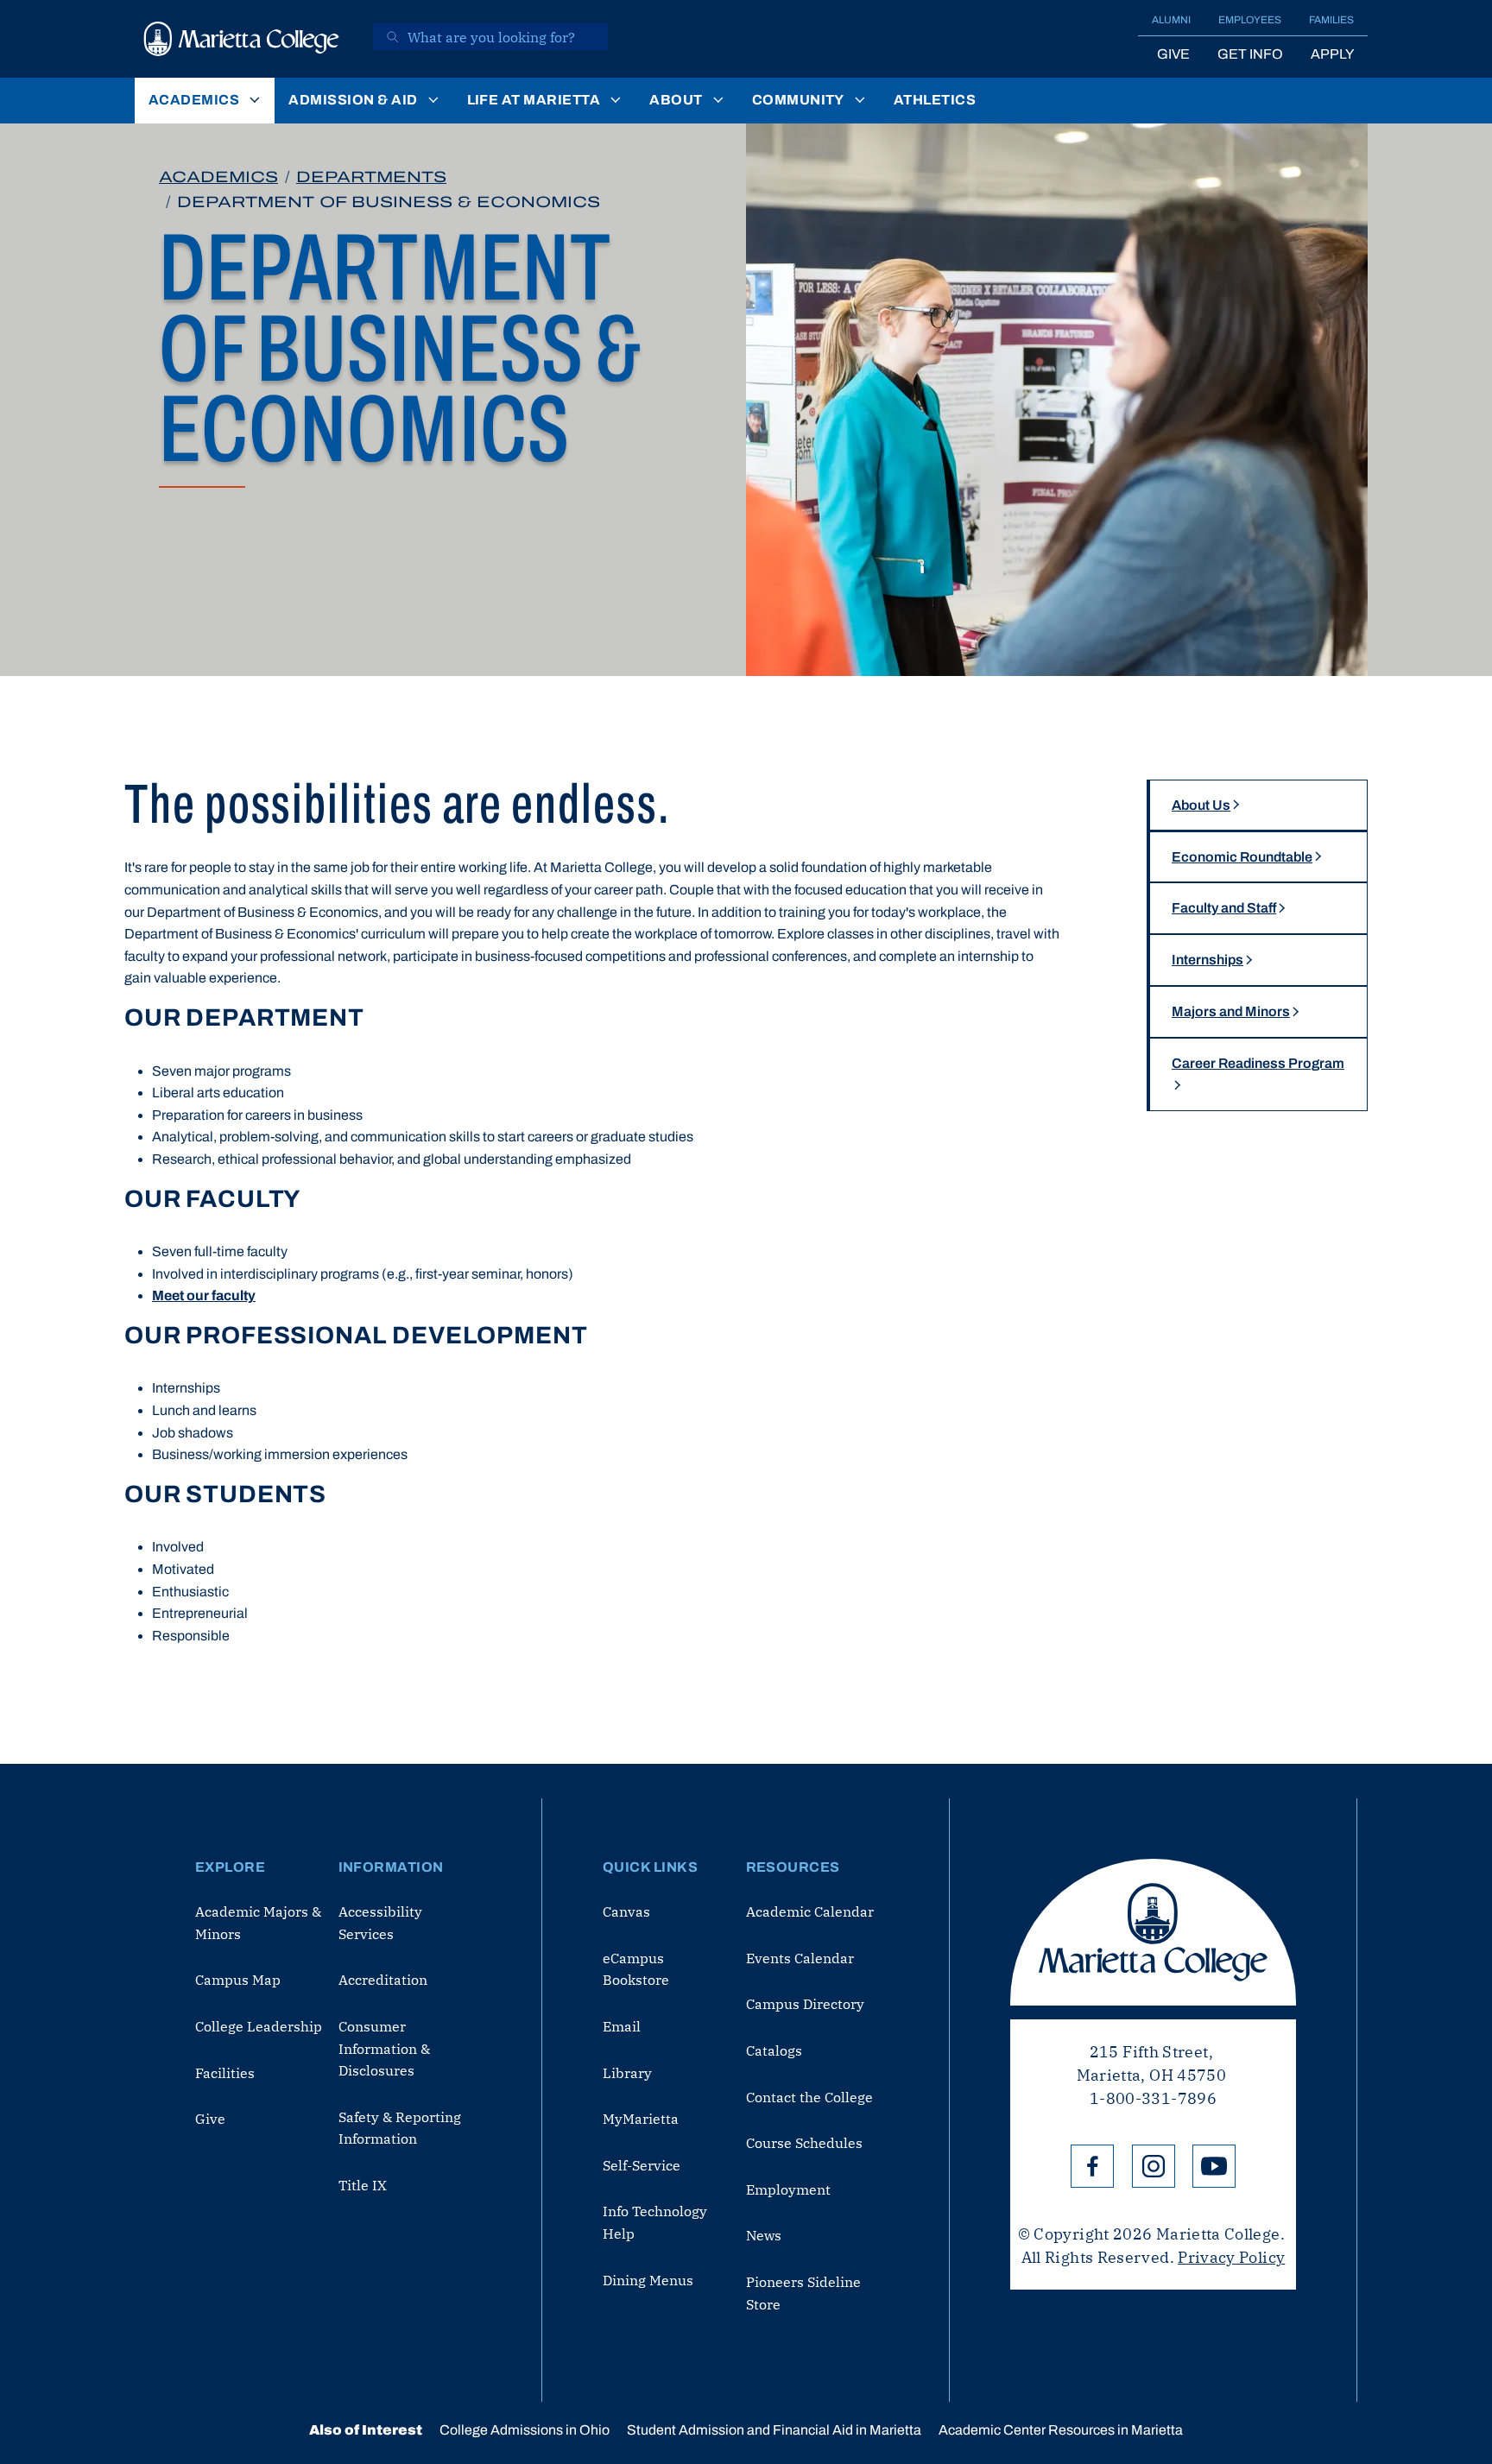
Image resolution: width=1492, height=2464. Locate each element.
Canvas (626, 1911)
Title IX (363, 2185)
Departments (371, 177)
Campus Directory (805, 2004)
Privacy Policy (1231, 2257)
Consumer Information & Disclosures (384, 2048)
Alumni (1171, 20)
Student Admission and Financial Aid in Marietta (774, 2430)
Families (1331, 20)
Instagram (1154, 2166)
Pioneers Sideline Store (803, 2293)
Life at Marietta (534, 100)
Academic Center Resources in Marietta (1061, 2430)
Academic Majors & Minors (258, 1923)
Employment (788, 2189)
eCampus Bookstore (636, 1969)
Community (798, 100)
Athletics (935, 100)
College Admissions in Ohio (525, 2430)
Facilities (225, 2073)
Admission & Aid (353, 100)
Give (1173, 54)
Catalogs (774, 2050)
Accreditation (383, 1980)
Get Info (1250, 54)
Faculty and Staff (1224, 908)
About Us (1201, 805)
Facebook (1092, 2166)
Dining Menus (648, 2280)
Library (627, 2073)
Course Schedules (804, 2143)
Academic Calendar (810, 1911)
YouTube (1214, 2166)
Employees (1250, 20)
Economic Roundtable (1242, 857)
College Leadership (259, 2026)
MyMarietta (641, 2119)
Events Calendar (800, 1958)
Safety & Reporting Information (400, 2128)
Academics (194, 100)
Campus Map (238, 1980)
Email (622, 2026)
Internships (1208, 960)
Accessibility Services (380, 1923)
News (764, 2235)
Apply (1332, 54)
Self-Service (642, 2165)
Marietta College (1153, 1932)
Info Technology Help (655, 2222)
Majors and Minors (1231, 1011)
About (676, 100)
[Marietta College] (242, 39)
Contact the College (809, 2097)
